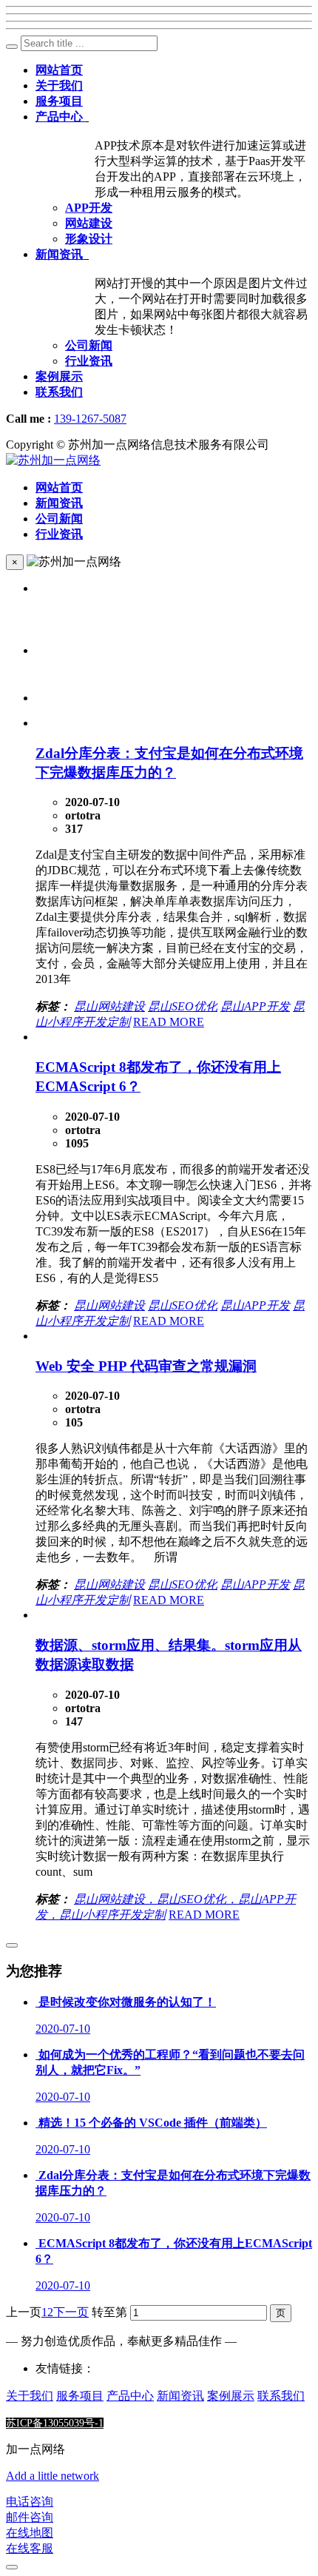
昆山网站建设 (109, 1006)
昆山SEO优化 (183, 1006)
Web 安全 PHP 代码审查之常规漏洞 (146, 1366)
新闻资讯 (180, 2396)
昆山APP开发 (255, 1006)
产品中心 (130, 2396)
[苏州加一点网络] (53, 460)
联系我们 (281, 2396)
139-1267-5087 (90, 419)
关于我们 (30, 2396)
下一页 (71, 2312)
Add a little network (53, 2476)
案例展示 (231, 2396)
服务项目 (80, 2396)
